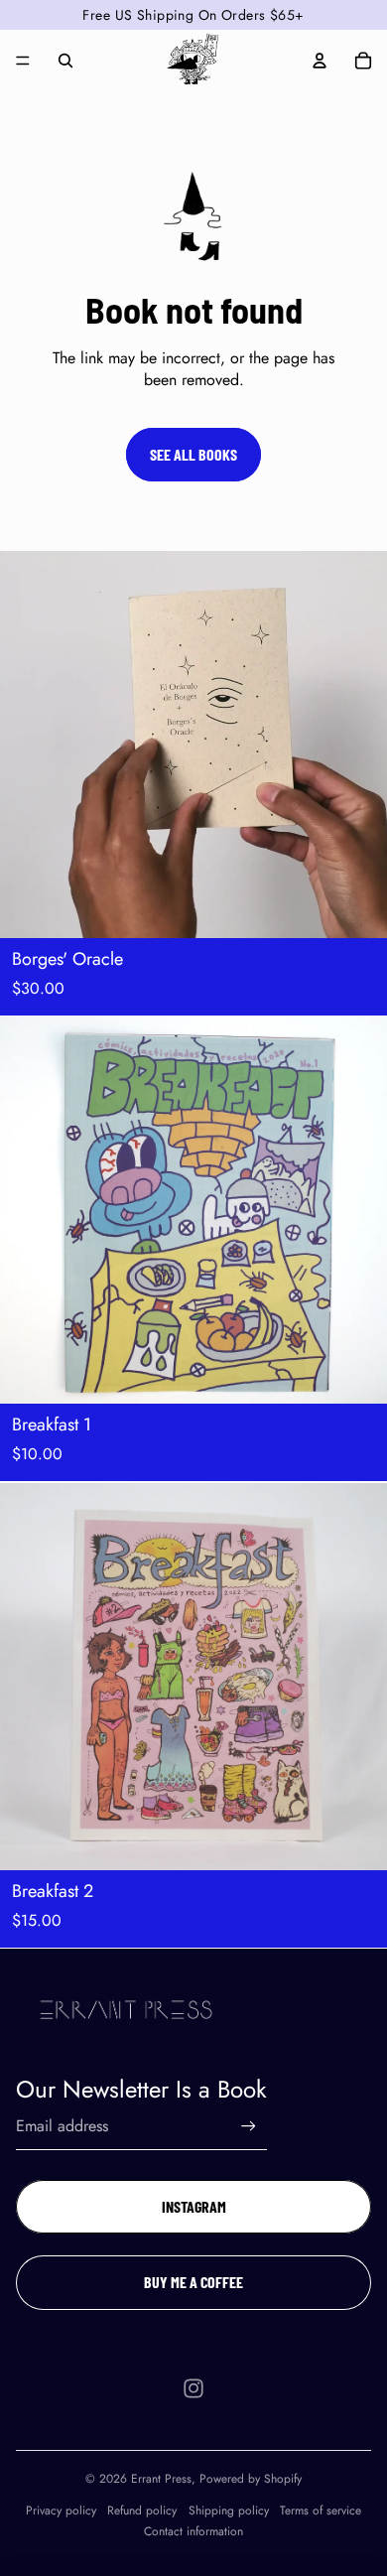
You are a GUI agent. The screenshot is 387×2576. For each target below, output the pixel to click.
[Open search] (65, 61)
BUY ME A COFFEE (193, 2282)
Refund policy (142, 2510)
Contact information (193, 2531)
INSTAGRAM (194, 2206)
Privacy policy (61, 2510)
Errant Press (161, 2479)
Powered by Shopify (251, 2479)
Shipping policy (229, 2510)
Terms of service (321, 2510)
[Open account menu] (320, 61)
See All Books (193, 454)
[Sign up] (249, 2126)
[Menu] (23, 61)
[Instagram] (193, 2388)
